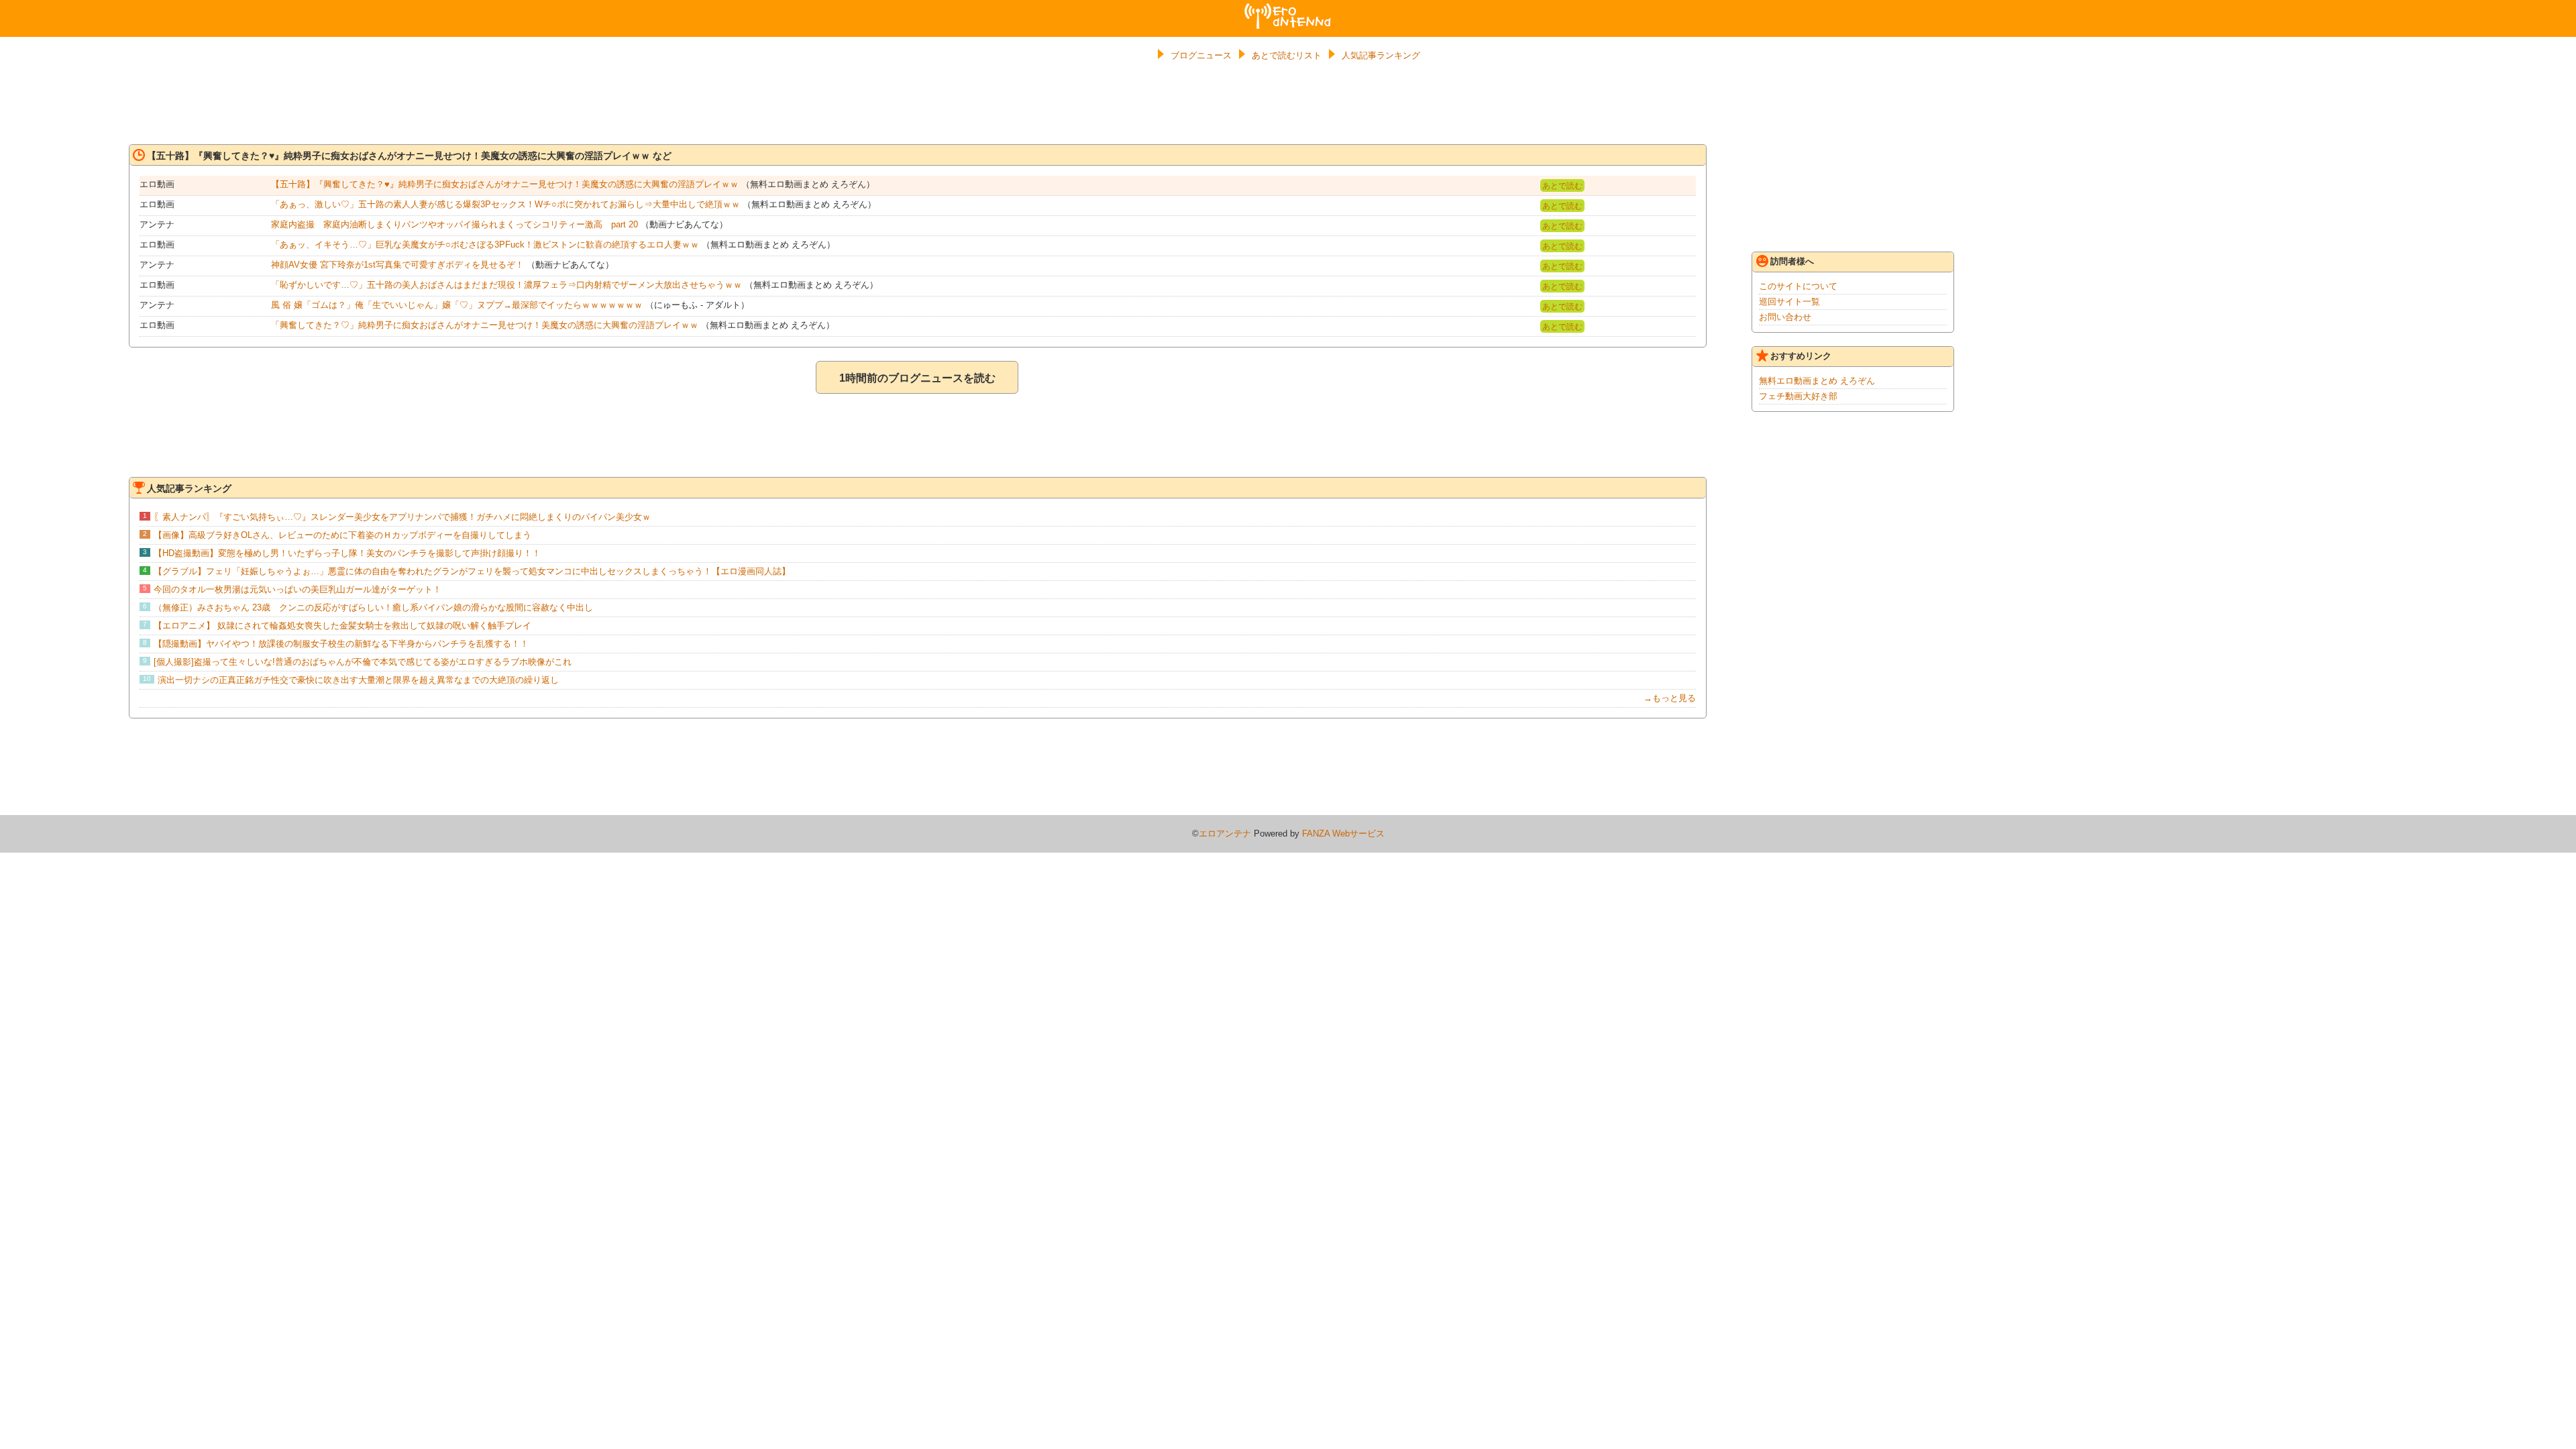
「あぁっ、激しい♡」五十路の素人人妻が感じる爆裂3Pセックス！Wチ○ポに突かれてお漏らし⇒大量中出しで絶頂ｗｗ (505, 204)
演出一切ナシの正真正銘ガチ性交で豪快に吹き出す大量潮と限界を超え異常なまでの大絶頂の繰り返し (358, 680)
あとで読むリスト (1287, 55)
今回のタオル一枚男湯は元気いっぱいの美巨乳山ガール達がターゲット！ (298, 589)
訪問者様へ (1792, 261)
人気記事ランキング (1381, 55)
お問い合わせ (1785, 317)
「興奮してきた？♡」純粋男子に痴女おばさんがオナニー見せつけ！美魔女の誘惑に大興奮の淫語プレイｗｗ (485, 325)
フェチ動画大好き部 (1798, 396)
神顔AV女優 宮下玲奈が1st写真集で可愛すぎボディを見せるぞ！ (397, 265)
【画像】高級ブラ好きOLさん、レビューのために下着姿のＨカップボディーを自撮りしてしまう (342, 535)
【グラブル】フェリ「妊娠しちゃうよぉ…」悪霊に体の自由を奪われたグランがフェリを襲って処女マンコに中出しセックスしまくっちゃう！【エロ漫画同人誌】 (472, 571)
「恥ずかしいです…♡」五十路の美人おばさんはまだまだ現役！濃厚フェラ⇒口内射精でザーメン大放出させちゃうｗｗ (506, 285)
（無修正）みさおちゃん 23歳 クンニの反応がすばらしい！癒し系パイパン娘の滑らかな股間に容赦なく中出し (373, 607)
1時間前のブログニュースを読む (917, 378)
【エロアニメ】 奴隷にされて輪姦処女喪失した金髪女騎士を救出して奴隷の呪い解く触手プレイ (342, 626)
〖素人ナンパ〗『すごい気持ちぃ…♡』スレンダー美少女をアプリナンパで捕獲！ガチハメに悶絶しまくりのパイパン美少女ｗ (402, 517)
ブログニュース (1201, 55)
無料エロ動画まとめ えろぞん (1817, 381)
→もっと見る (1670, 698)
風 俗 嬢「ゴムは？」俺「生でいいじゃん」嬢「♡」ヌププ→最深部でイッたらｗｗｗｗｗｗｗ (457, 305)
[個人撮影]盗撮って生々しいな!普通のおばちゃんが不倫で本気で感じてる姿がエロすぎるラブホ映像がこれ (363, 662)
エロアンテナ (1288, 9)
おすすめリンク (1801, 356)
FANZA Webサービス (1343, 834)
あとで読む (1562, 186)
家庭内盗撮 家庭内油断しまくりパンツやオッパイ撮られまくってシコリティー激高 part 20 (454, 224)
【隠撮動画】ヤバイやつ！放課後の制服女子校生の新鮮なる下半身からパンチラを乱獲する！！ (341, 644)
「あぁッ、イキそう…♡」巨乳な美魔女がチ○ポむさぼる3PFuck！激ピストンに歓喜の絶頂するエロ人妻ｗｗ (485, 245)
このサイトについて (1798, 286)
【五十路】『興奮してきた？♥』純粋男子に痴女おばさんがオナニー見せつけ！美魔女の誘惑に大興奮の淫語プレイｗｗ (505, 184)
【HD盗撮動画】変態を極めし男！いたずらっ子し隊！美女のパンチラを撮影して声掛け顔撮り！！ (347, 553)
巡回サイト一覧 (1789, 302)
